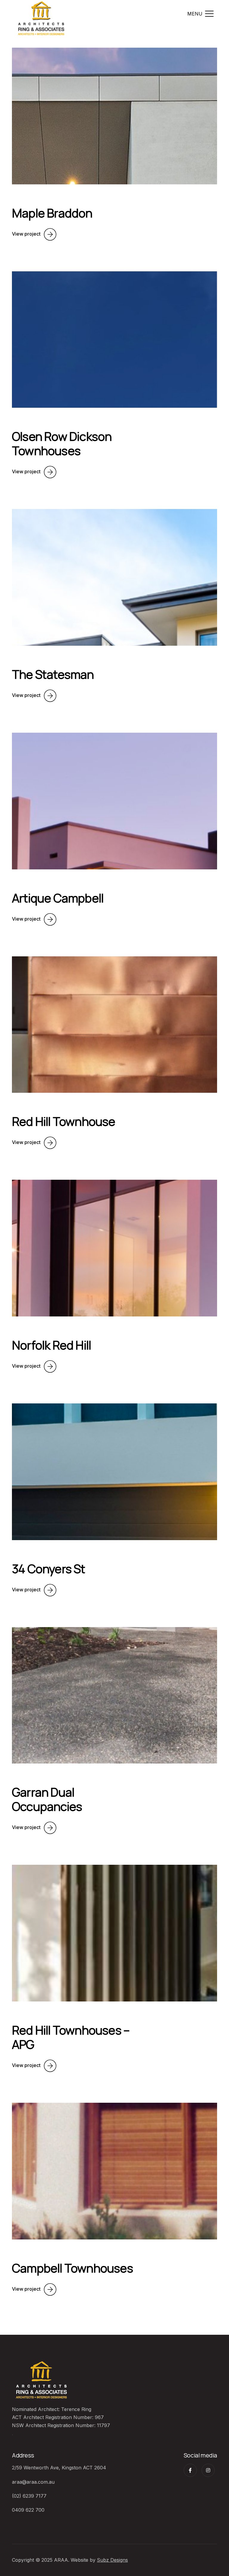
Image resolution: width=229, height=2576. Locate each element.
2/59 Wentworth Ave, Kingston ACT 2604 (59, 2468)
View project (26, 234)
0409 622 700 (28, 2510)
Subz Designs (112, 2560)
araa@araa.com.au (33, 2482)
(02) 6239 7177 (29, 2496)
